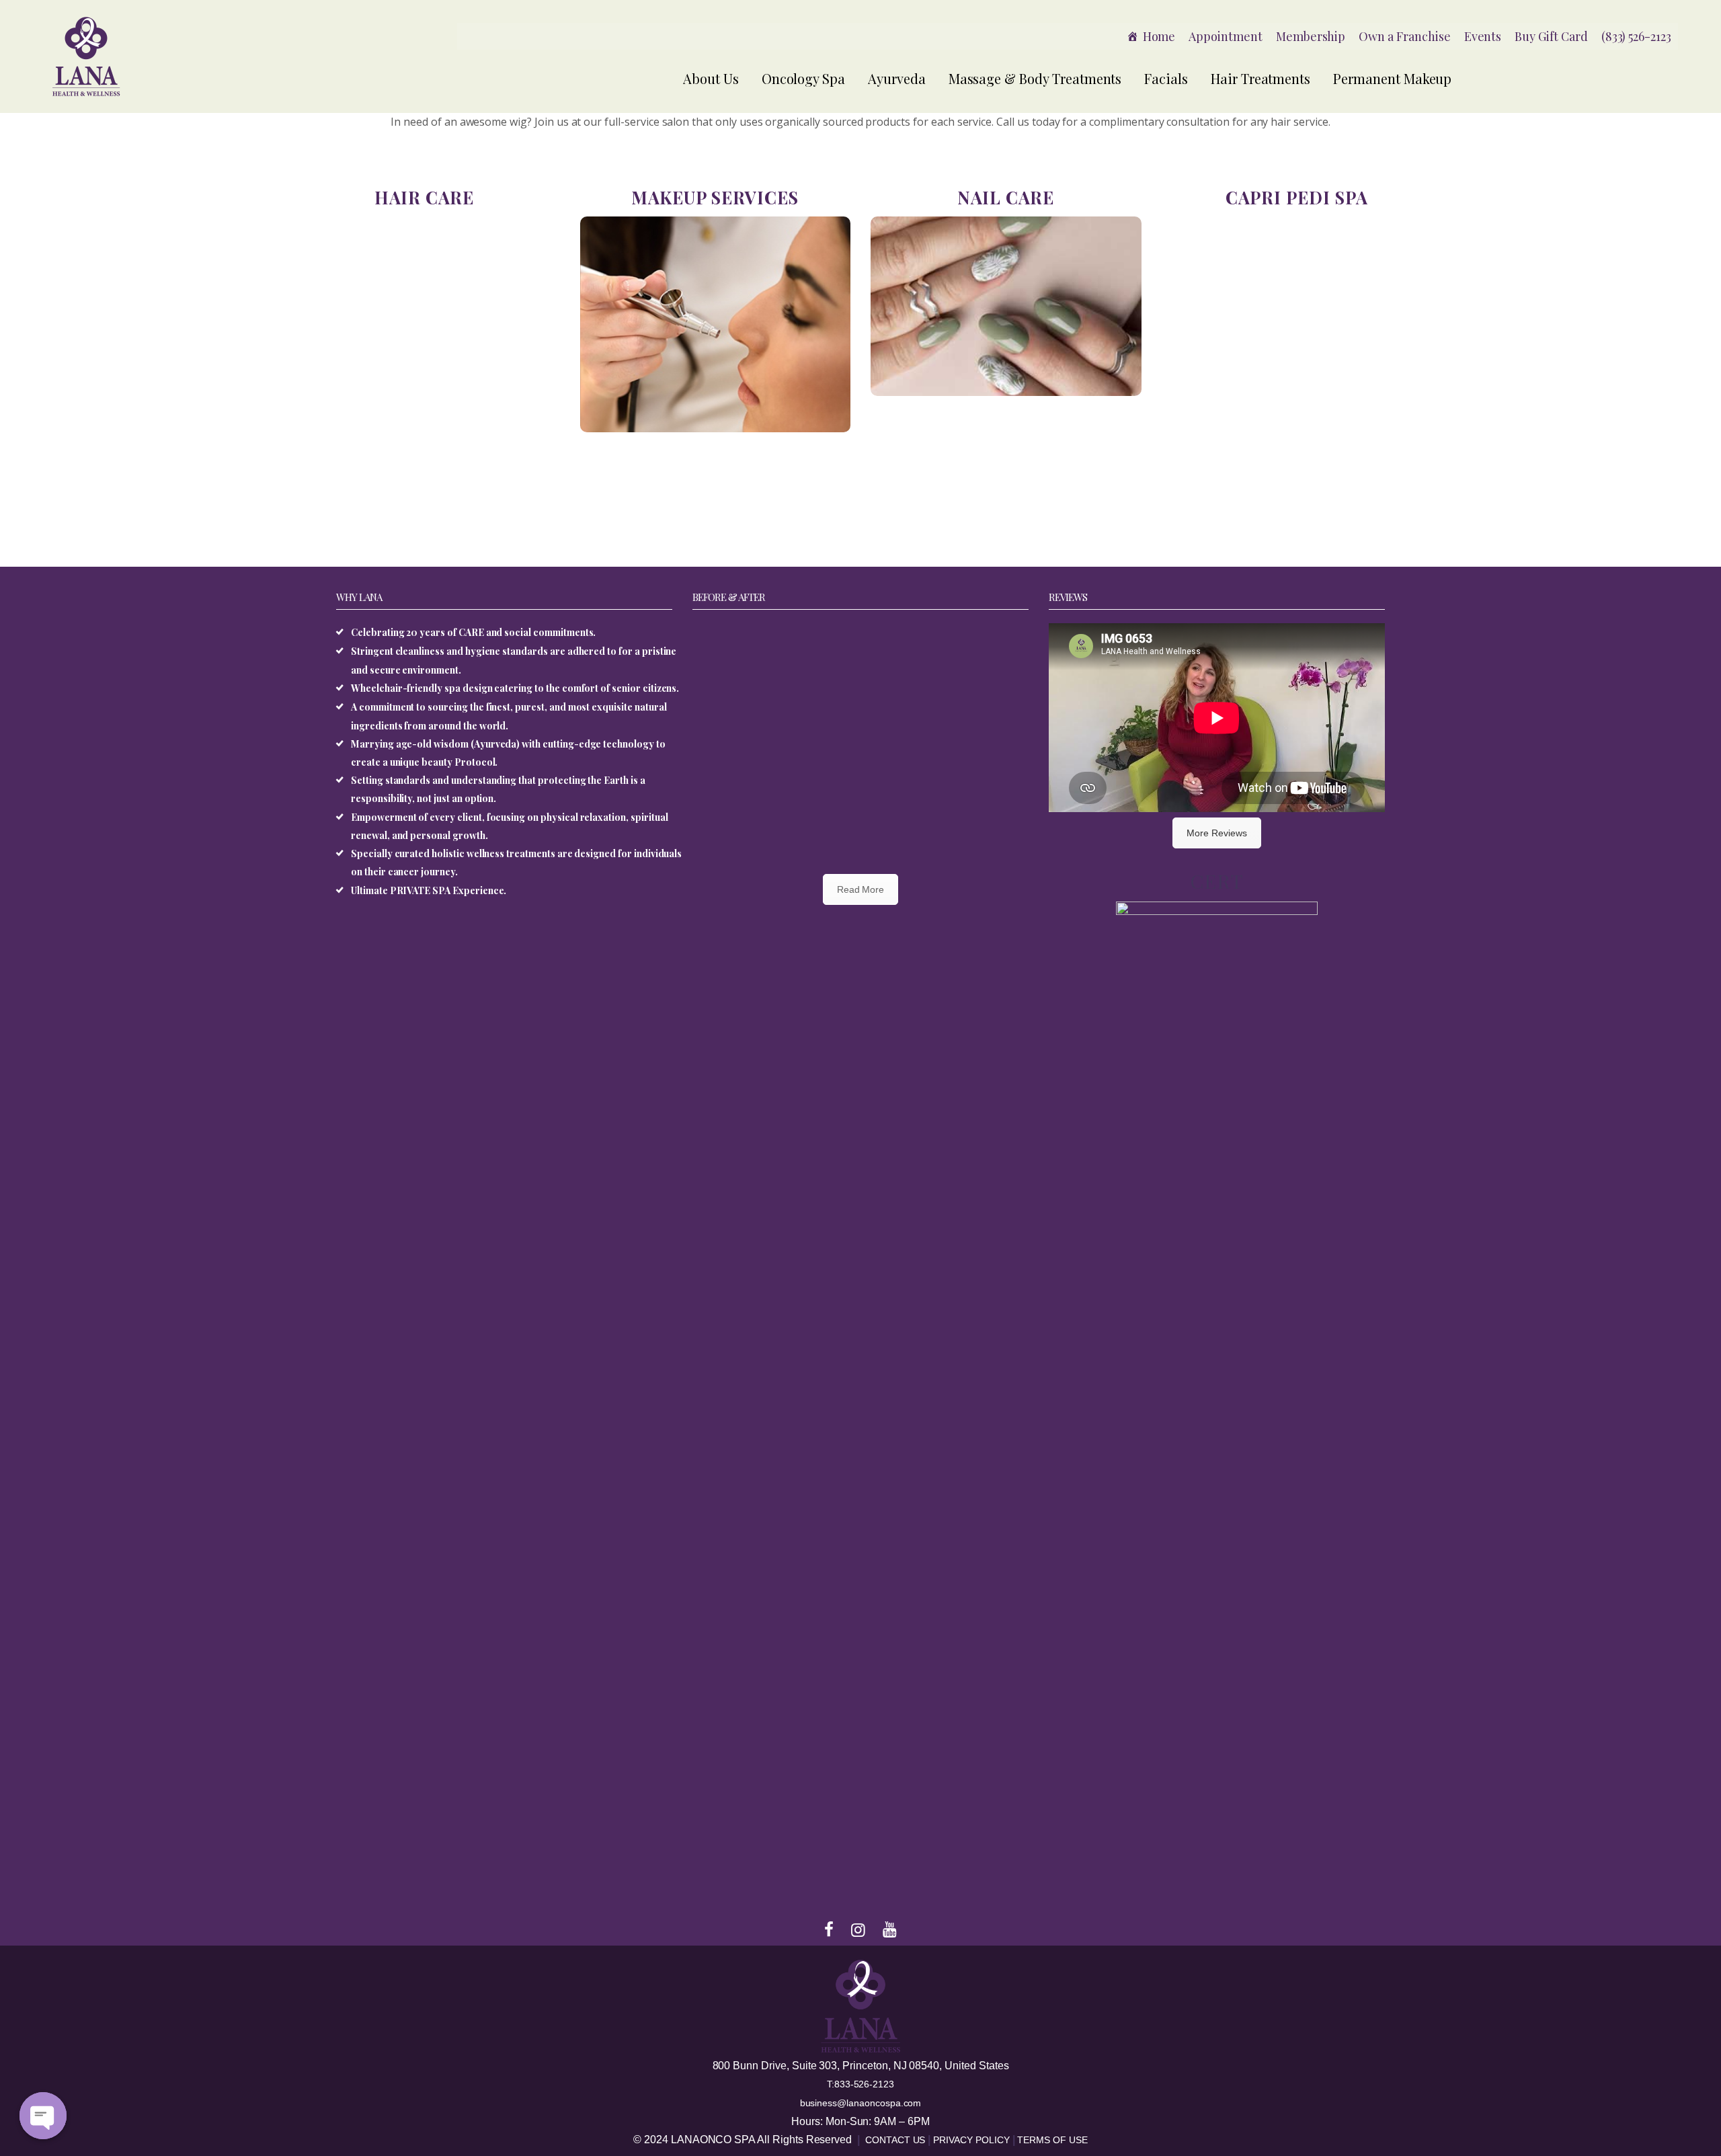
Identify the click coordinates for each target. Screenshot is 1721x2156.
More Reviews (1216, 833)
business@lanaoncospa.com (861, 2103)
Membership (1311, 36)
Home (1159, 36)
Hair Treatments (1260, 78)
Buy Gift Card (1551, 36)
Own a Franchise (1404, 36)
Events (1483, 36)
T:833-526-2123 (860, 2084)
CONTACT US (896, 2140)
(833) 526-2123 (1636, 36)
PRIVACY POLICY (972, 2140)
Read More (861, 889)
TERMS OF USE (1052, 2140)
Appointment (1225, 36)
